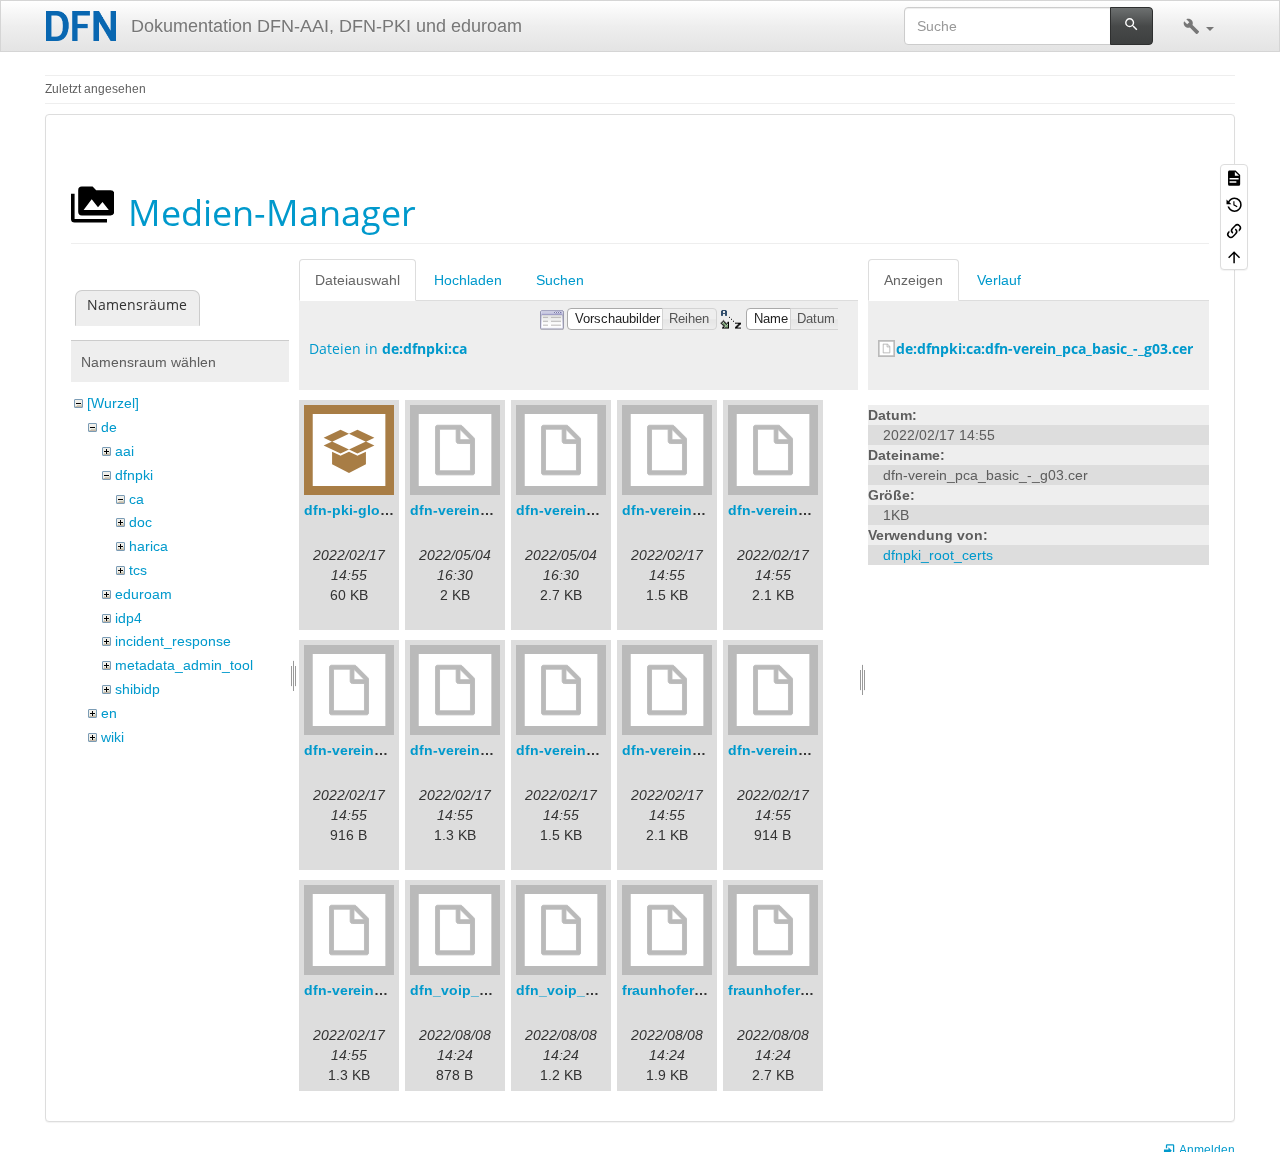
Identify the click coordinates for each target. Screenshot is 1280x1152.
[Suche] (1131, 26)
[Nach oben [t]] (1234, 256)
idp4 (128, 618)
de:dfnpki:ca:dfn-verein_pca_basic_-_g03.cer (1044, 348)
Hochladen (468, 280)
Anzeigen (913, 280)
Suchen (560, 280)
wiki (112, 737)
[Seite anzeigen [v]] (1234, 177)
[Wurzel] (113, 403)
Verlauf (999, 280)
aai (124, 451)
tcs (138, 570)
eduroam (143, 594)
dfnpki (134, 475)
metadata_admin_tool (184, 665)
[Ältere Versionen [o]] (1234, 203)
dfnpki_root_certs (938, 555)
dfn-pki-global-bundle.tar (390, 510)
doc (140, 522)
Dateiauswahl (357, 280)
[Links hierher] (1234, 230)
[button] (1198, 26)
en (109, 713)
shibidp (137, 689)
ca (136, 499)
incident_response (173, 641)
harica (148, 546)
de (109, 427)
